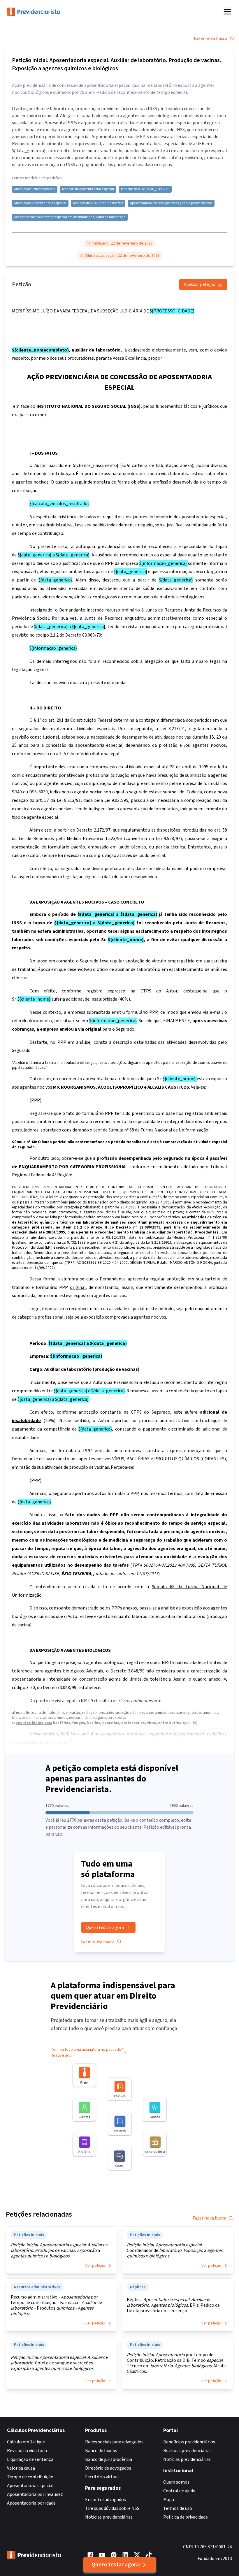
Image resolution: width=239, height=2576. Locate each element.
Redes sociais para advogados (114, 2442)
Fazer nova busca (211, 38)
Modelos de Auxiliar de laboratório (98, 203)
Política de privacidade (186, 2517)
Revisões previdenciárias (187, 2451)
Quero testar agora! (116, 2565)
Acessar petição (200, 284)
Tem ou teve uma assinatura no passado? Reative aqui (87, 2053)
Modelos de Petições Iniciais (35, 189)
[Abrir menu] (227, 12)
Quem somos (176, 2482)
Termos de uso (178, 2508)
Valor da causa (21, 2468)
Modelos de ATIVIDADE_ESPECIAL (145, 189)
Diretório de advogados (108, 2468)
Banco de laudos (101, 2451)
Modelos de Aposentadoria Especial (40, 203)
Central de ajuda (179, 2491)
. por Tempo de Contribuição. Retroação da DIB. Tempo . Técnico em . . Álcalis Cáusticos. (177, 2363)
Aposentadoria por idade (31, 2503)
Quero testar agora (105, 1927)
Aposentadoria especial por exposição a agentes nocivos (171, 203)
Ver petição (95, 2266)
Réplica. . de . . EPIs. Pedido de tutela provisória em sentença (173, 2305)
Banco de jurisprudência (109, 2459)
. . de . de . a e (59, 2251)
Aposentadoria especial (30, 2486)
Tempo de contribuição (30, 2477)
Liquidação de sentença (30, 2459)
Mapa (169, 2500)
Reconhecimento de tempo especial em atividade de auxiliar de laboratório (70, 217)
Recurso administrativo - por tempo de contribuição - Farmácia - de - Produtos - (56, 2306)
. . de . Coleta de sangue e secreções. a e (59, 2363)
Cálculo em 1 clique (26, 2442)
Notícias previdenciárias (109, 2517)
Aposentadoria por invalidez (35, 2494)
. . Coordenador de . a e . (175, 2251)
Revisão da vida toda (27, 2451)
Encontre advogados (106, 2500)
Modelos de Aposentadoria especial (88, 189)
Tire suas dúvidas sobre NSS (112, 2508)
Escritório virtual (102, 2477)
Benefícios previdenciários (189, 2442)
